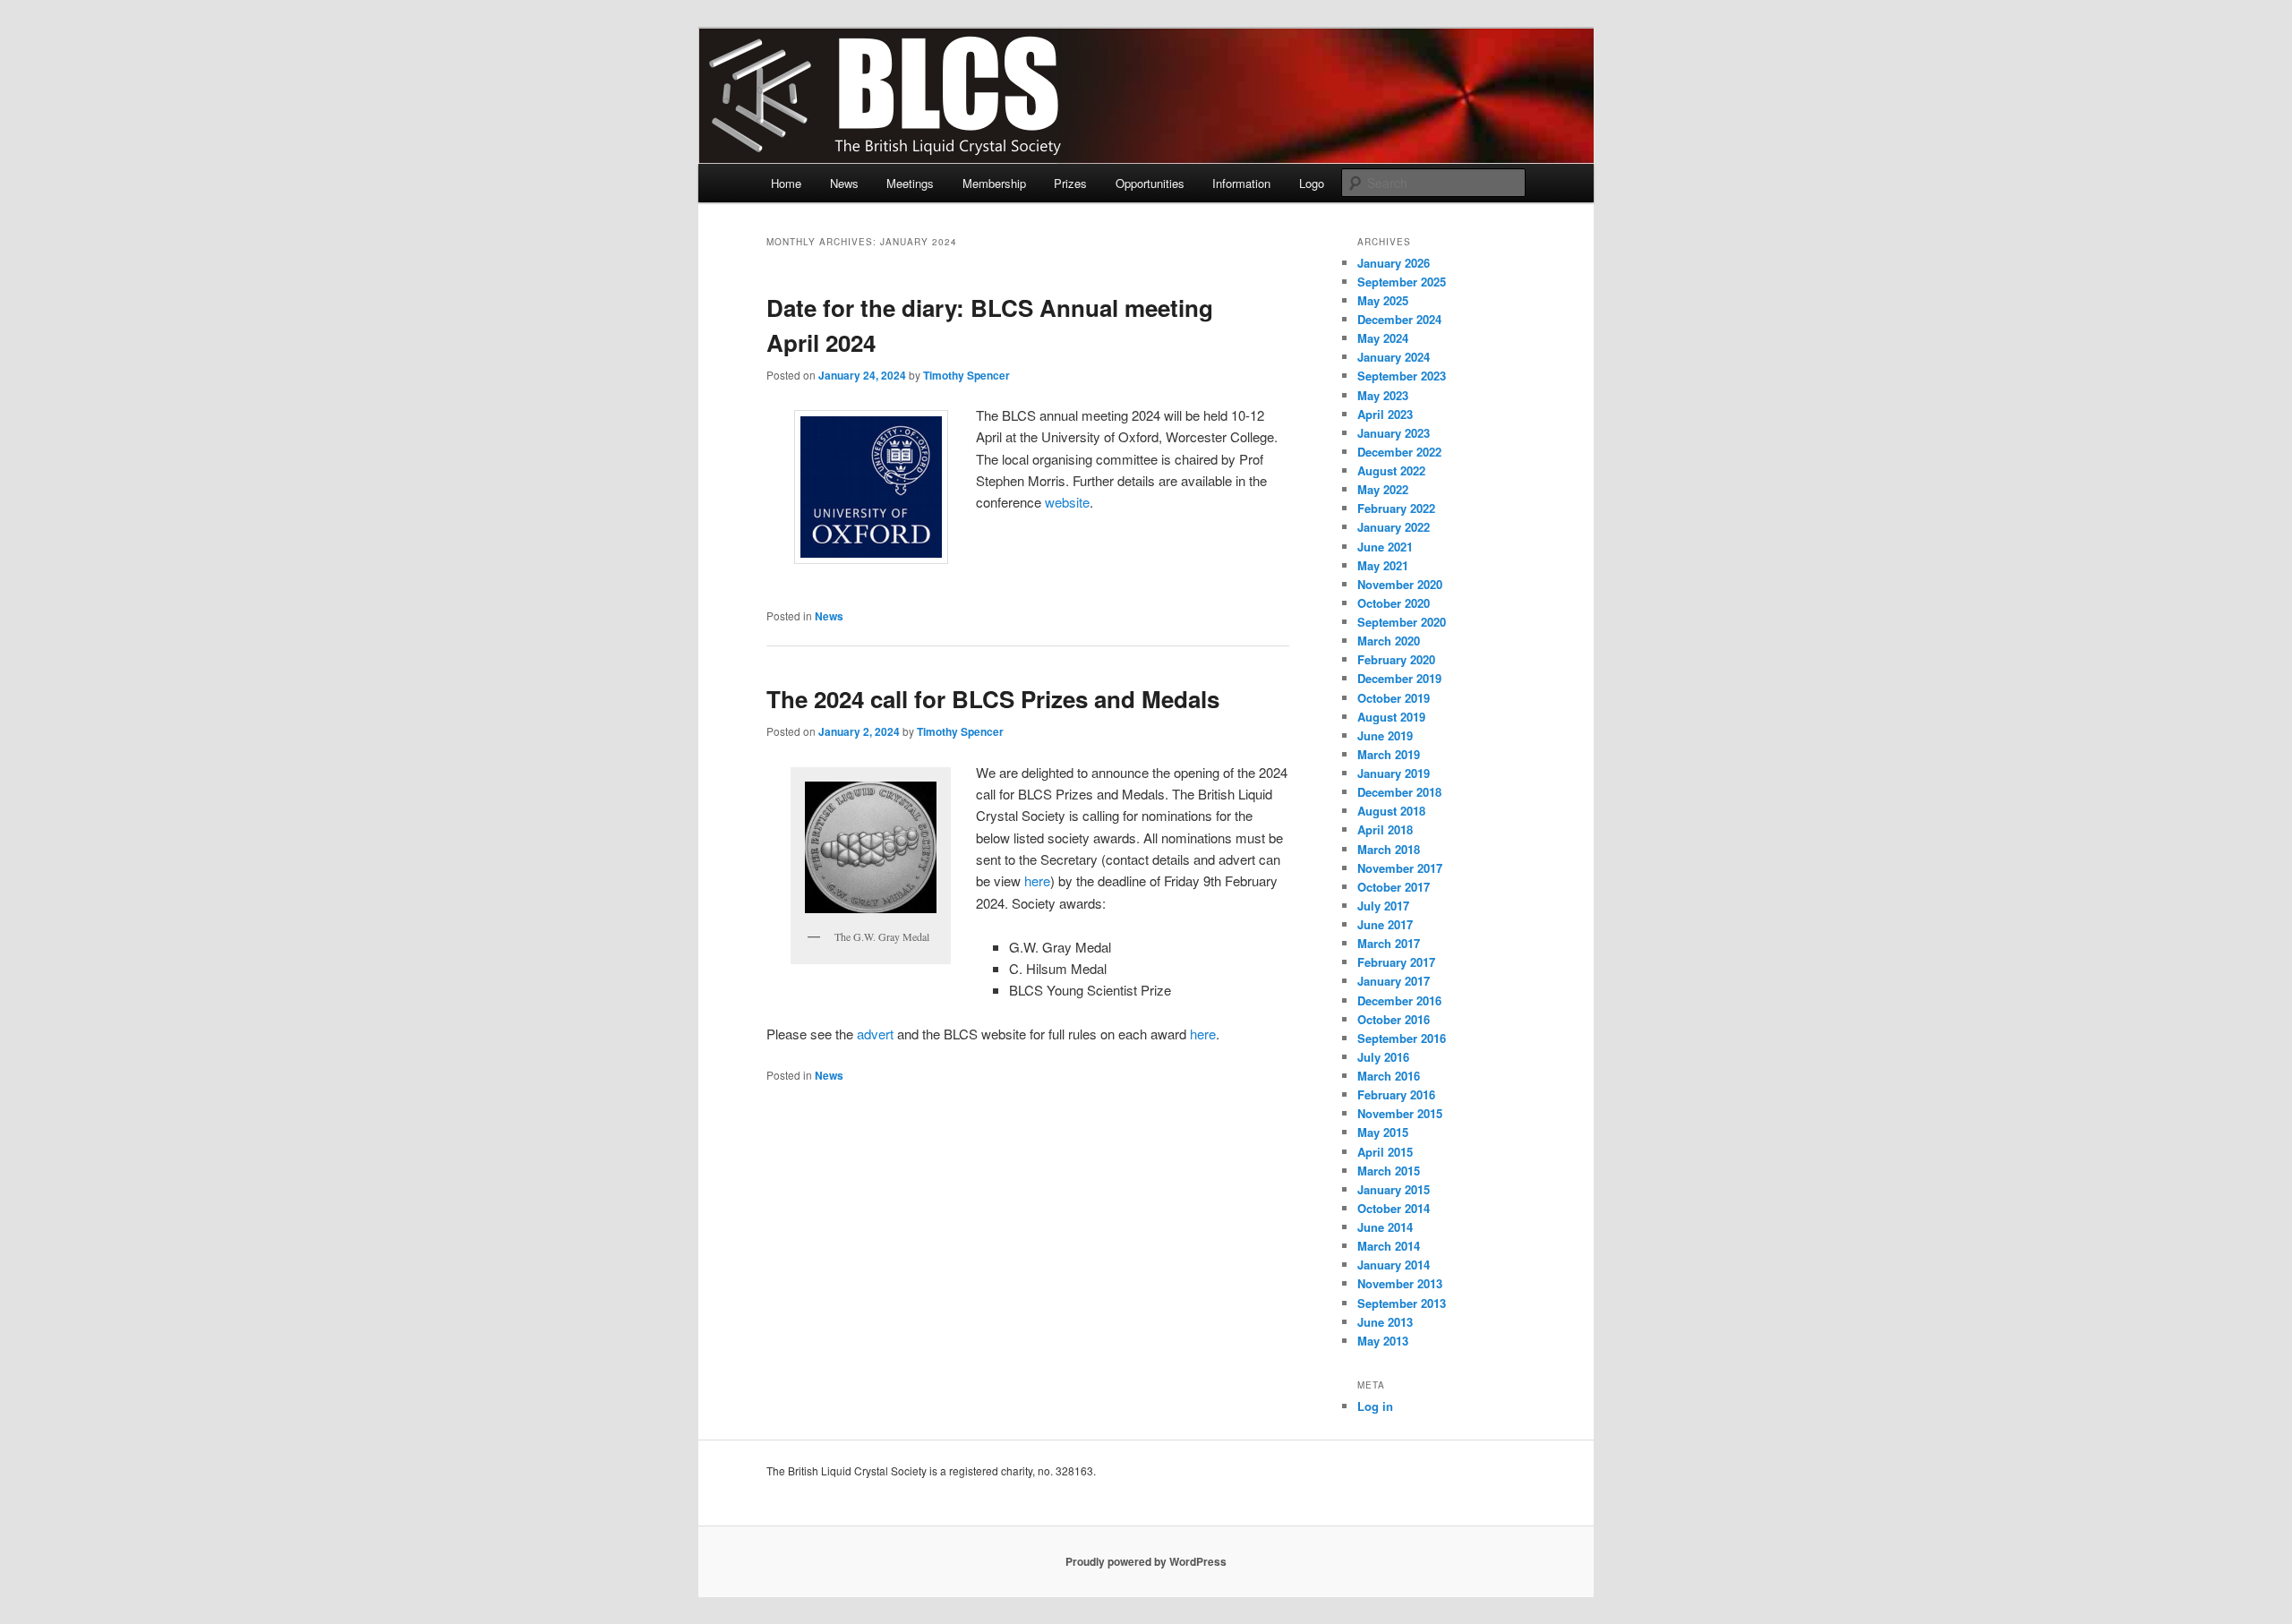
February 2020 (1396, 659)
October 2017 (1394, 887)
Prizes (1070, 183)
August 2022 (1391, 470)
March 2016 (1389, 1076)
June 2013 (1385, 1322)
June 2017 (1385, 924)
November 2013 (1400, 1283)
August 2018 (1391, 811)
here (1037, 880)
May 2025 (1383, 300)
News (844, 183)
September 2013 (1402, 1303)
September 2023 (1402, 376)
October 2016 (1394, 1019)
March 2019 (1389, 754)
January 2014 (1394, 1265)
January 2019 (1394, 773)
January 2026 (1394, 263)
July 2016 (1383, 1057)
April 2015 (1385, 1152)
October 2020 (1394, 603)
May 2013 (1383, 1341)
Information (1241, 183)
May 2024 (1383, 338)
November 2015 (1400, 1113)
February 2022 (1396, 508)
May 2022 (1383, 489)
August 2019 (1391, 717)
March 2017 (1389, 943)
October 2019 (1394, 698)
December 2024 (1399, 319)
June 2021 (1385, 547)
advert (875, 1034)
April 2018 (1385, 829)
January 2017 (1394, 981)
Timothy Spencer (966, 375)
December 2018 (1399, 792)
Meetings (910, 183)
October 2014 (1394, 1208)
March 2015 (1389, 1171)
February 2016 (1396, 1094)
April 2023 (1385, 414)
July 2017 (1383, 906)
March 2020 (1389, 641)
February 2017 (1396, 962)
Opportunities (1150, 183)
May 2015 (1383, 1132)
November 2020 (1400, 584)
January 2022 (1394, 527)
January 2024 (1394, 357)
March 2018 (1389, 849)
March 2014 (1389, 1246)
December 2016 (1399, 1000)
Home (786, 183)
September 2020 (1402, 622)
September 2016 (1402, 1038)
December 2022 (1399, 452)
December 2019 (1399, 678)
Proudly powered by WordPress (1146, 1561)
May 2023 (1383, 395)
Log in (1375, 1406)
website (1067, 502)
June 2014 (1385, 1227)
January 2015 (1394, 1189)
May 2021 (1383, 565)
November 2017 (1400, 868)
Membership (994, 183)
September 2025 (1402, 282)
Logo (1312, 183)
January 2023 (1394, 433)
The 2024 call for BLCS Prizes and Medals (993, 699)
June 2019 (1385, 735)
